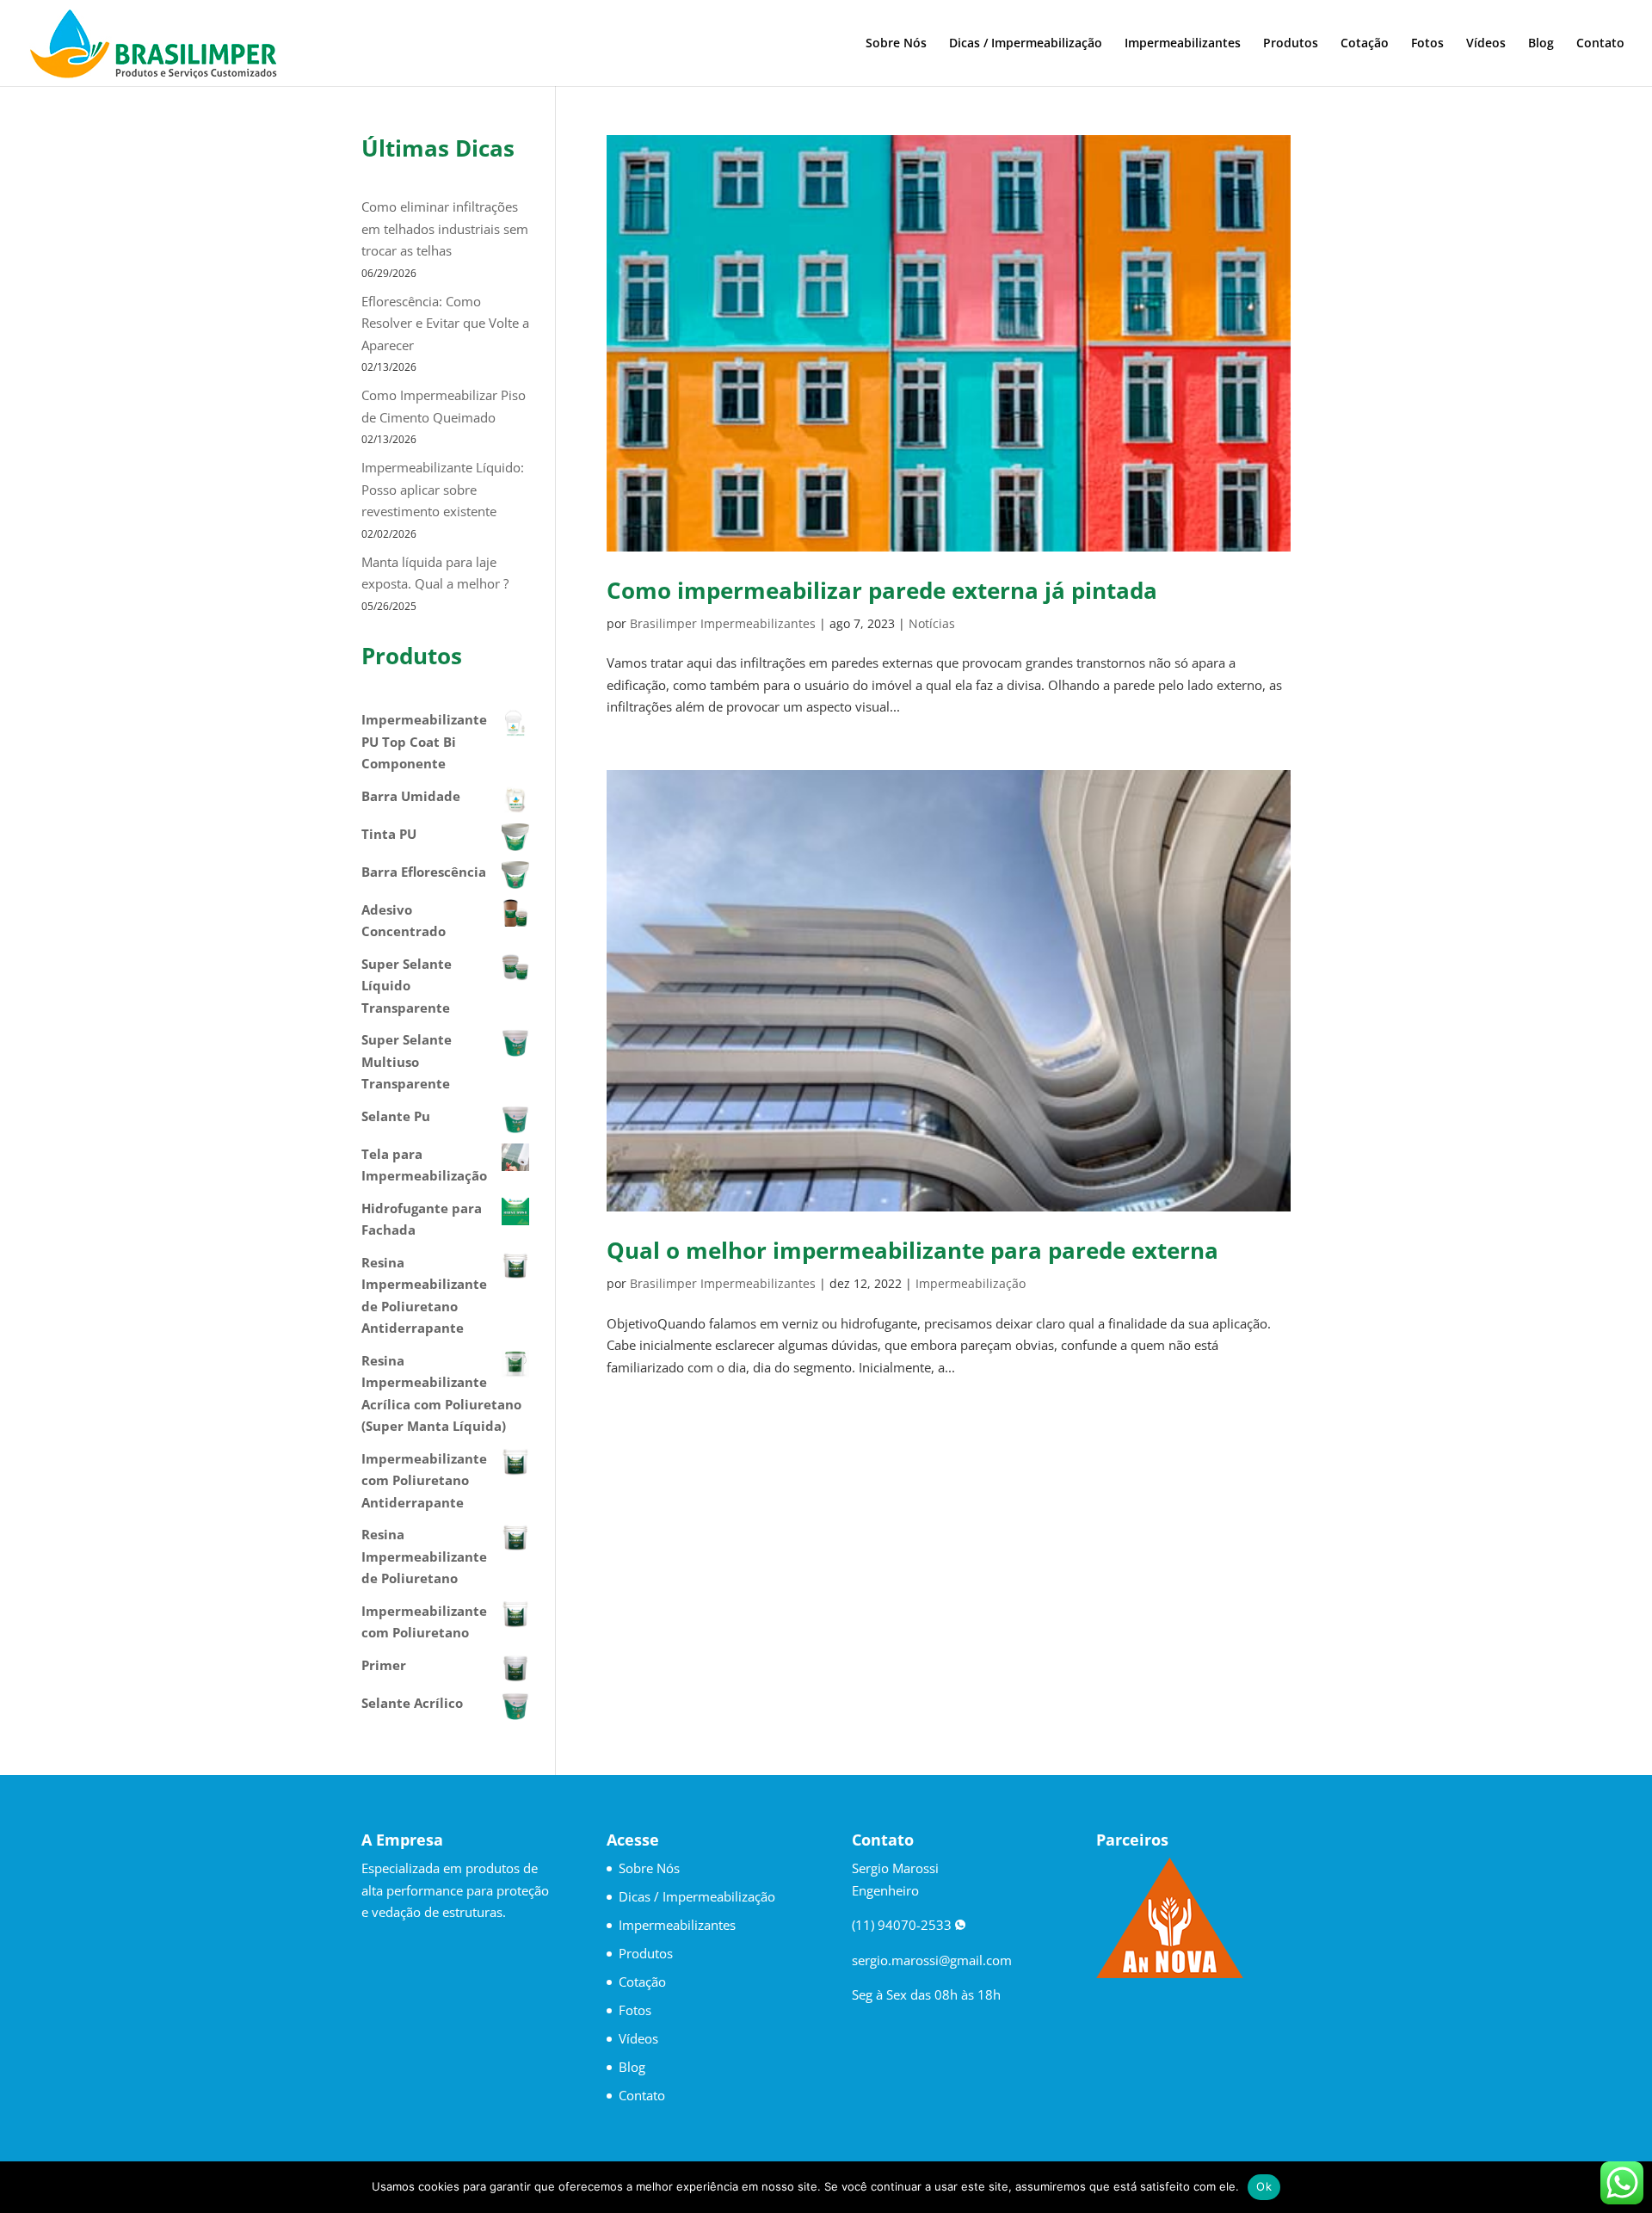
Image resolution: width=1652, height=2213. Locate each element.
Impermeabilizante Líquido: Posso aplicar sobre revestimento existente (443, 489)
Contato (1600, 44)
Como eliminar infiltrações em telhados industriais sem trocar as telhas (445, 228)
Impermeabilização (971, 1283)
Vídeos (1486, 44)
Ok (1264, 2186)
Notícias (932, 623)
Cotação (1365, 44)
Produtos (1291, 44)
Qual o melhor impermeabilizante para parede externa (912, 1250)
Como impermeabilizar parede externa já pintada (882, 590)
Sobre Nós (896, 44)
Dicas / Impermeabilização (1026, 44)
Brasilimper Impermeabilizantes (723, 623)
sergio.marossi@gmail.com (932, 1960)
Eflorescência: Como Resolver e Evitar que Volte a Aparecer (445, 323)
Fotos (1427, 44)
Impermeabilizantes (1183, 44)
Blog (1541, 44)
